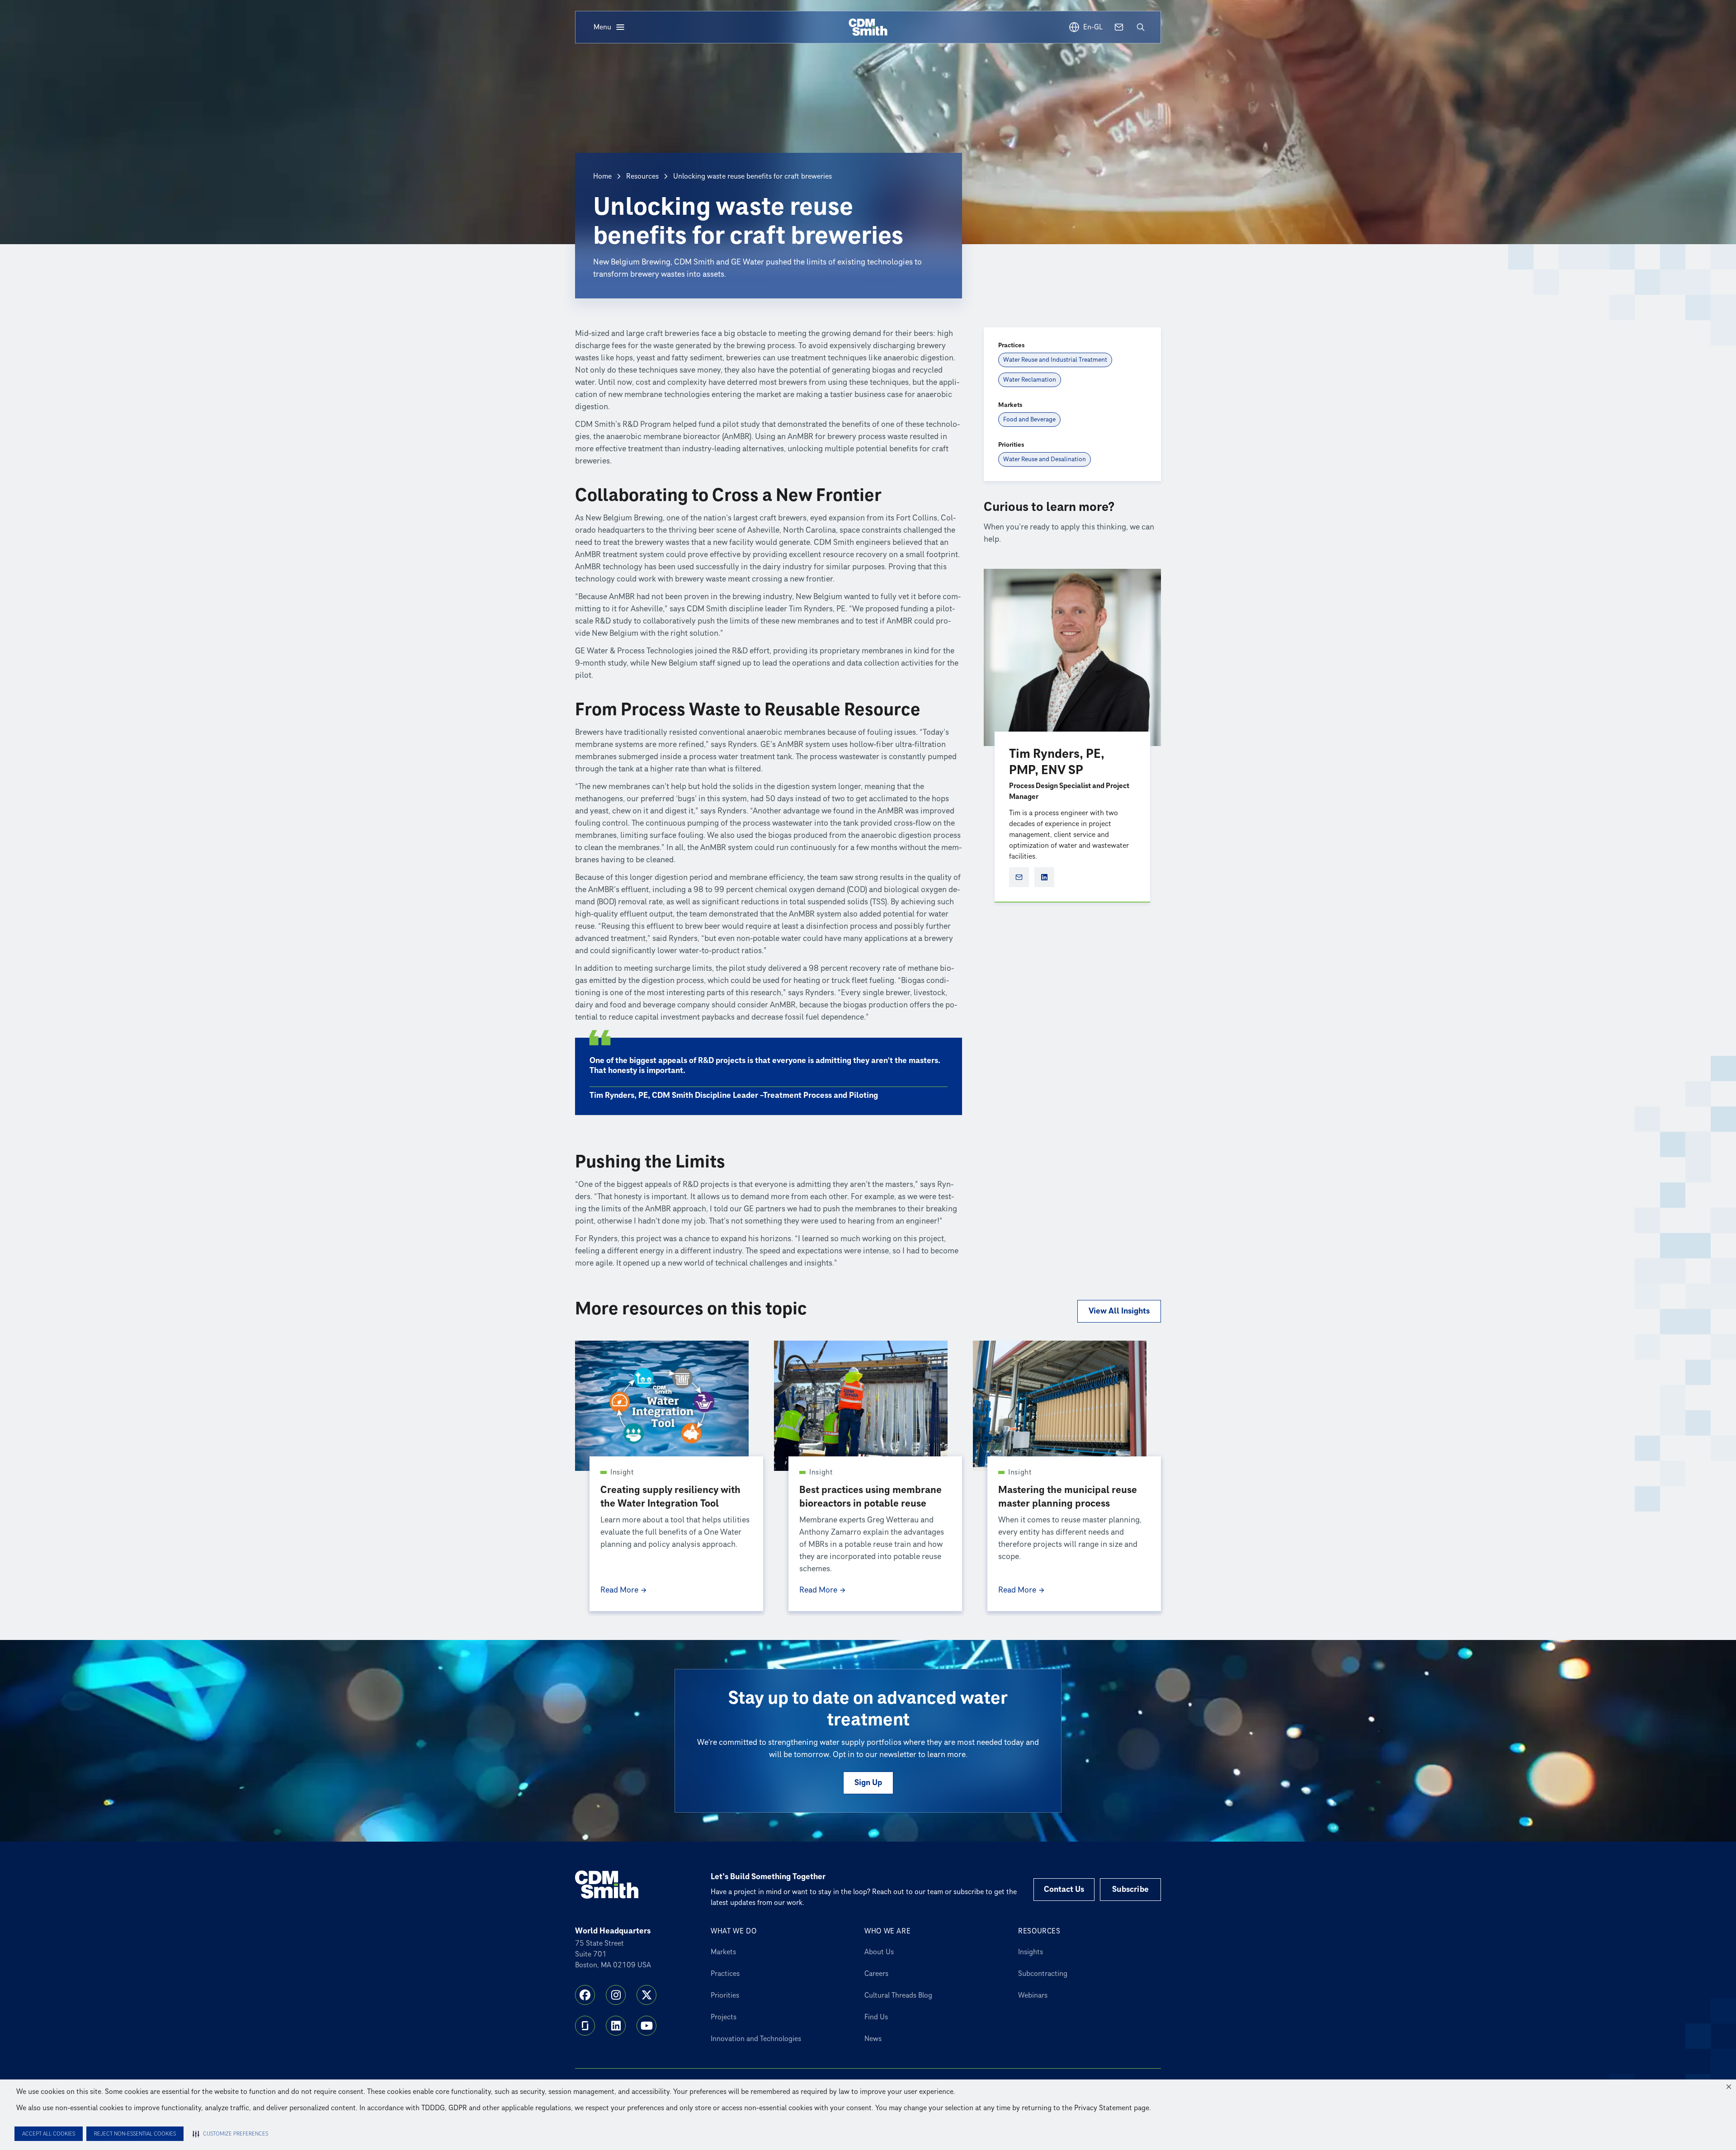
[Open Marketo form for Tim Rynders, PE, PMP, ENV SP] (1019, 877)
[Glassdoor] (585, 2026)
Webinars (1033, 1995)
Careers (876, 1974)
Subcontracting (1043, 1974)
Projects (724, 2017)
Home (602, 176)
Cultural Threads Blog (898, 1995)
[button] (1729, 2087)
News (873, 2039)
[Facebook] (585, 1995)
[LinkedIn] (616, 2026)
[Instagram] (616, 1995)
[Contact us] (1119, 27)
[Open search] (1141, 27)
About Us (879, 1952)
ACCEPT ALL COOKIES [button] (49, 2134)
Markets (723, 1952)
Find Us (876, 2017)
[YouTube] (646, 2026)
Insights (1031, 1952)
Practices (725, 1974)
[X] (646, 1995)
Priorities (725, 1995)
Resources (642, 176)
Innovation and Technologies (756, 2039)
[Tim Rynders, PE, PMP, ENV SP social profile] (1044, 877)
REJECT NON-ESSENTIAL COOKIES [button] (135, 2134)
